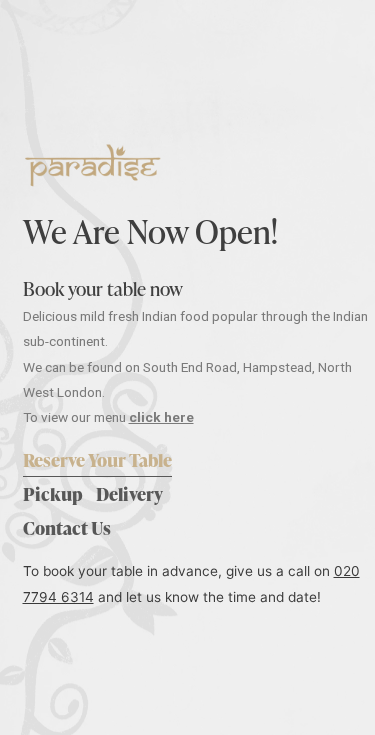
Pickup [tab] (53, 493)
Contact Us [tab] (67, 527)
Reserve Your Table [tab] (97, 459)
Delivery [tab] (129, 493)
